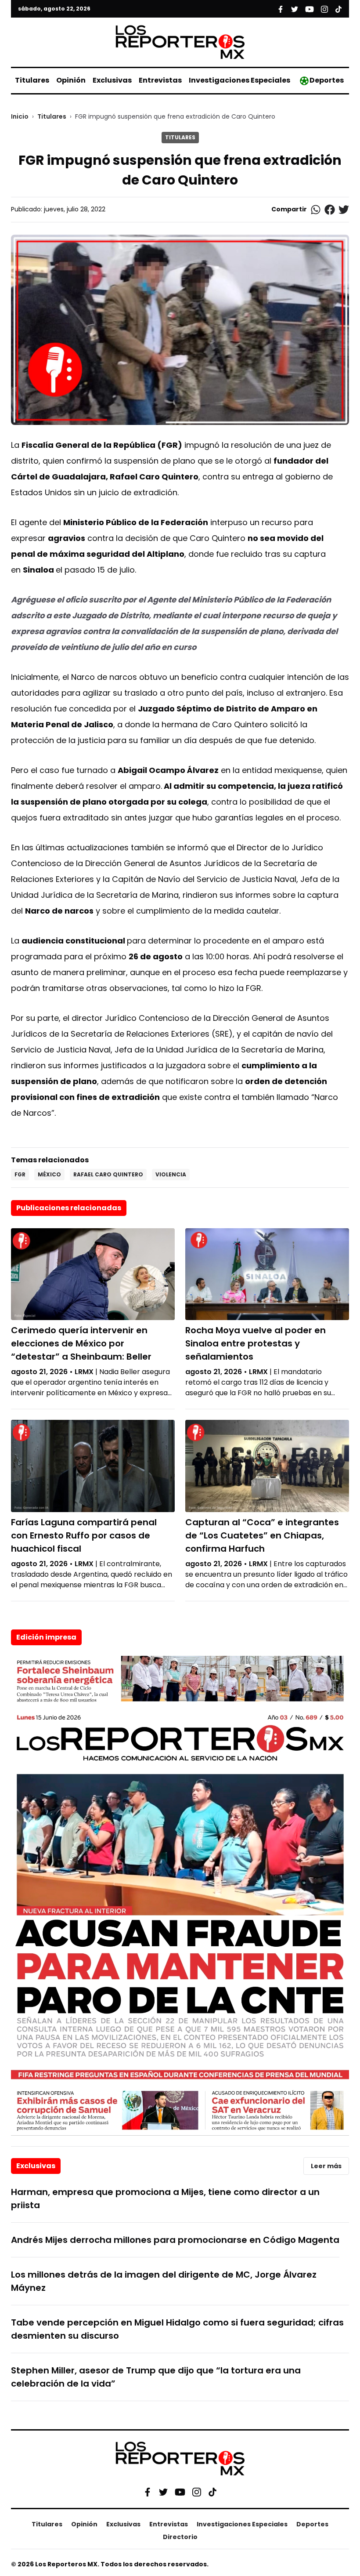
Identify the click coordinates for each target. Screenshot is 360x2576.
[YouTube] (180, 2492)
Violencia (171, 1174)
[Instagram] (197, 2492)
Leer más (326, 2166)
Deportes (327, 80)
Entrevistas (160, 80)
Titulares (32, 80)
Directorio (180, 2537)
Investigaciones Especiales (239, 80)
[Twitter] (163, 2492)
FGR (20, 1174)
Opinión (71, 80)
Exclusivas (112, 80)
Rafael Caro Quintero (108, 1174)
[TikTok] (212, 2492)
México (49, 1174)
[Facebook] (148, 2492)
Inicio (20, 116)
